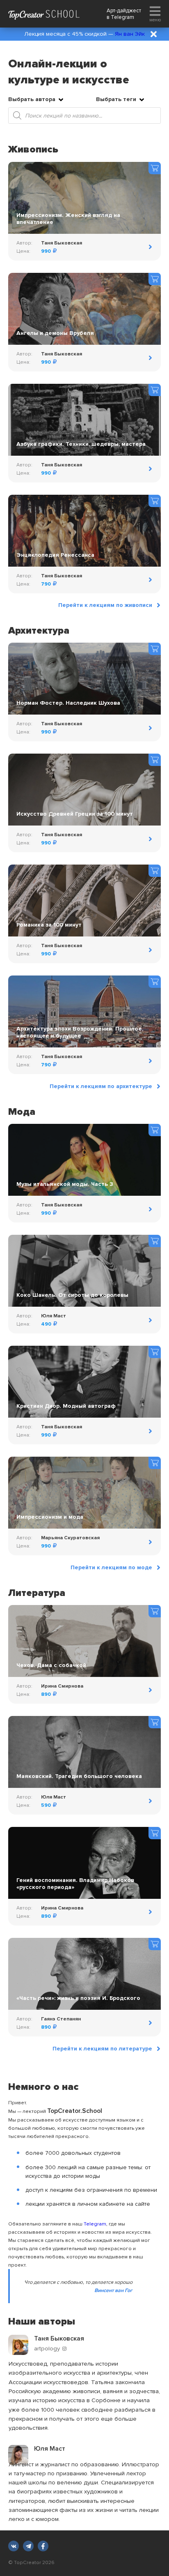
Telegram (122, 17)
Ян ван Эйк (130, 34)
